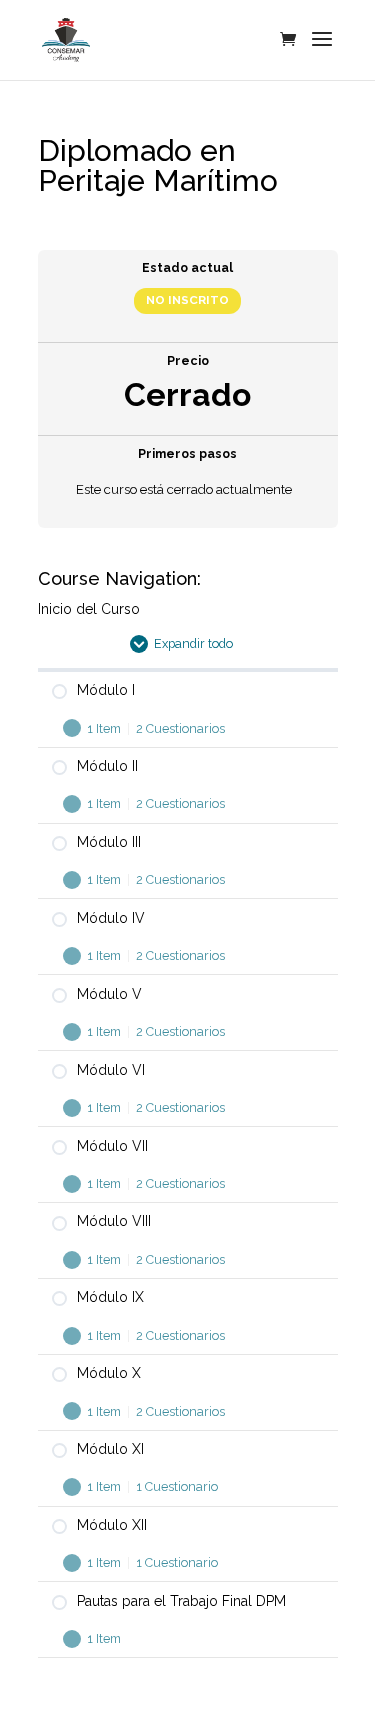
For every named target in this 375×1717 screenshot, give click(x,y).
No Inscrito (187, 300)
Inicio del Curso (89, 609)
